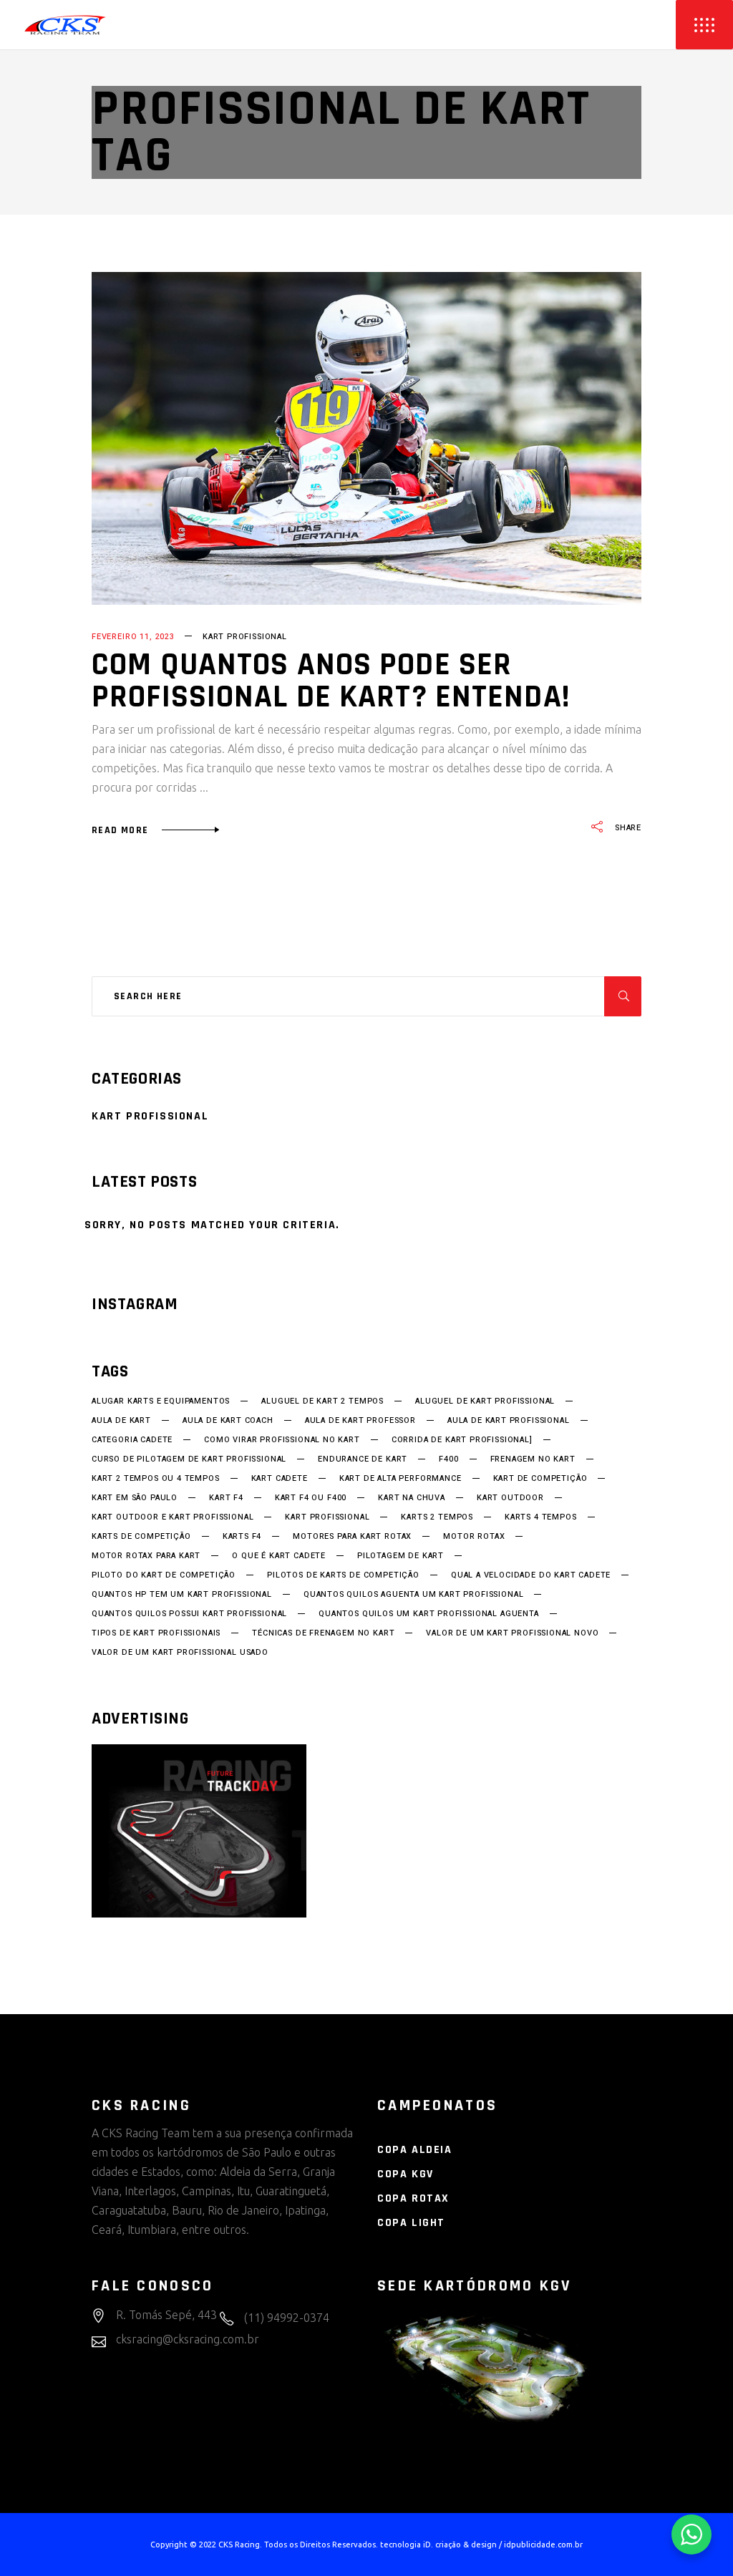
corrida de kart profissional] (462, 1440)
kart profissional (327, 1517)
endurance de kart (363, 1459)
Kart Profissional (245, 637)
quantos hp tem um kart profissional (182, 1595)
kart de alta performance (401, 1479)
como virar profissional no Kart (282, 1440)
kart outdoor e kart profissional (173, 1517)
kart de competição (540, 1479)
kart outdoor (510, 1498)
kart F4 (226, 1498)
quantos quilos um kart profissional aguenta (428, 1614)
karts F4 (242, 1537)
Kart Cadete (280, 1479)
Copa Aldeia (415, 2150)
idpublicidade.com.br (543, 2545)
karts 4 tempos (541, 1517)
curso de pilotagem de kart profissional (189, 1459)
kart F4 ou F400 (311, 1498)
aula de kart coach (228, 1421)
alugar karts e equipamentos (161, 1401)
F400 (448, 1459)
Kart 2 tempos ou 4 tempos (156, 1479)
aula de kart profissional (509, 1421)
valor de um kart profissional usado (180, 1653)
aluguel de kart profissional (485, 1401)
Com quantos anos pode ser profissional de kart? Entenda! (331, 681)
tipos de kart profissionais (156, 1633)
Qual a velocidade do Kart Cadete (531, 1575)
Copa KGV (406, 2174)
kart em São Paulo (135, 1498)
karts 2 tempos (437, 1517)
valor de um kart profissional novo (512, 1633)
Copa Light (411, 2223)
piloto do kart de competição (164, 1575)
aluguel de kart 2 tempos (322, 1401)
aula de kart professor (360, 1421)
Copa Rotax (413, 2198)
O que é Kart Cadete (279, 1556)
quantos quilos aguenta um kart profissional (413, 1595)
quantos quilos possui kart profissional (189, 1614)
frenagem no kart (533, 1459)
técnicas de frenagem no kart (323, 1633)
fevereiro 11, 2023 (133, 637)
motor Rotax (474, 1537)
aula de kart (121, 1421)
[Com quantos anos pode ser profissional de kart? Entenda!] (366, 438)
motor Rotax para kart (146, 1556)
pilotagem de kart (401, 1556)
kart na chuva (412, 1498)
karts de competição (141, 1537)
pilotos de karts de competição (343, 1575)
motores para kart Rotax (352, 1537)
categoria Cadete (132, 1440)
